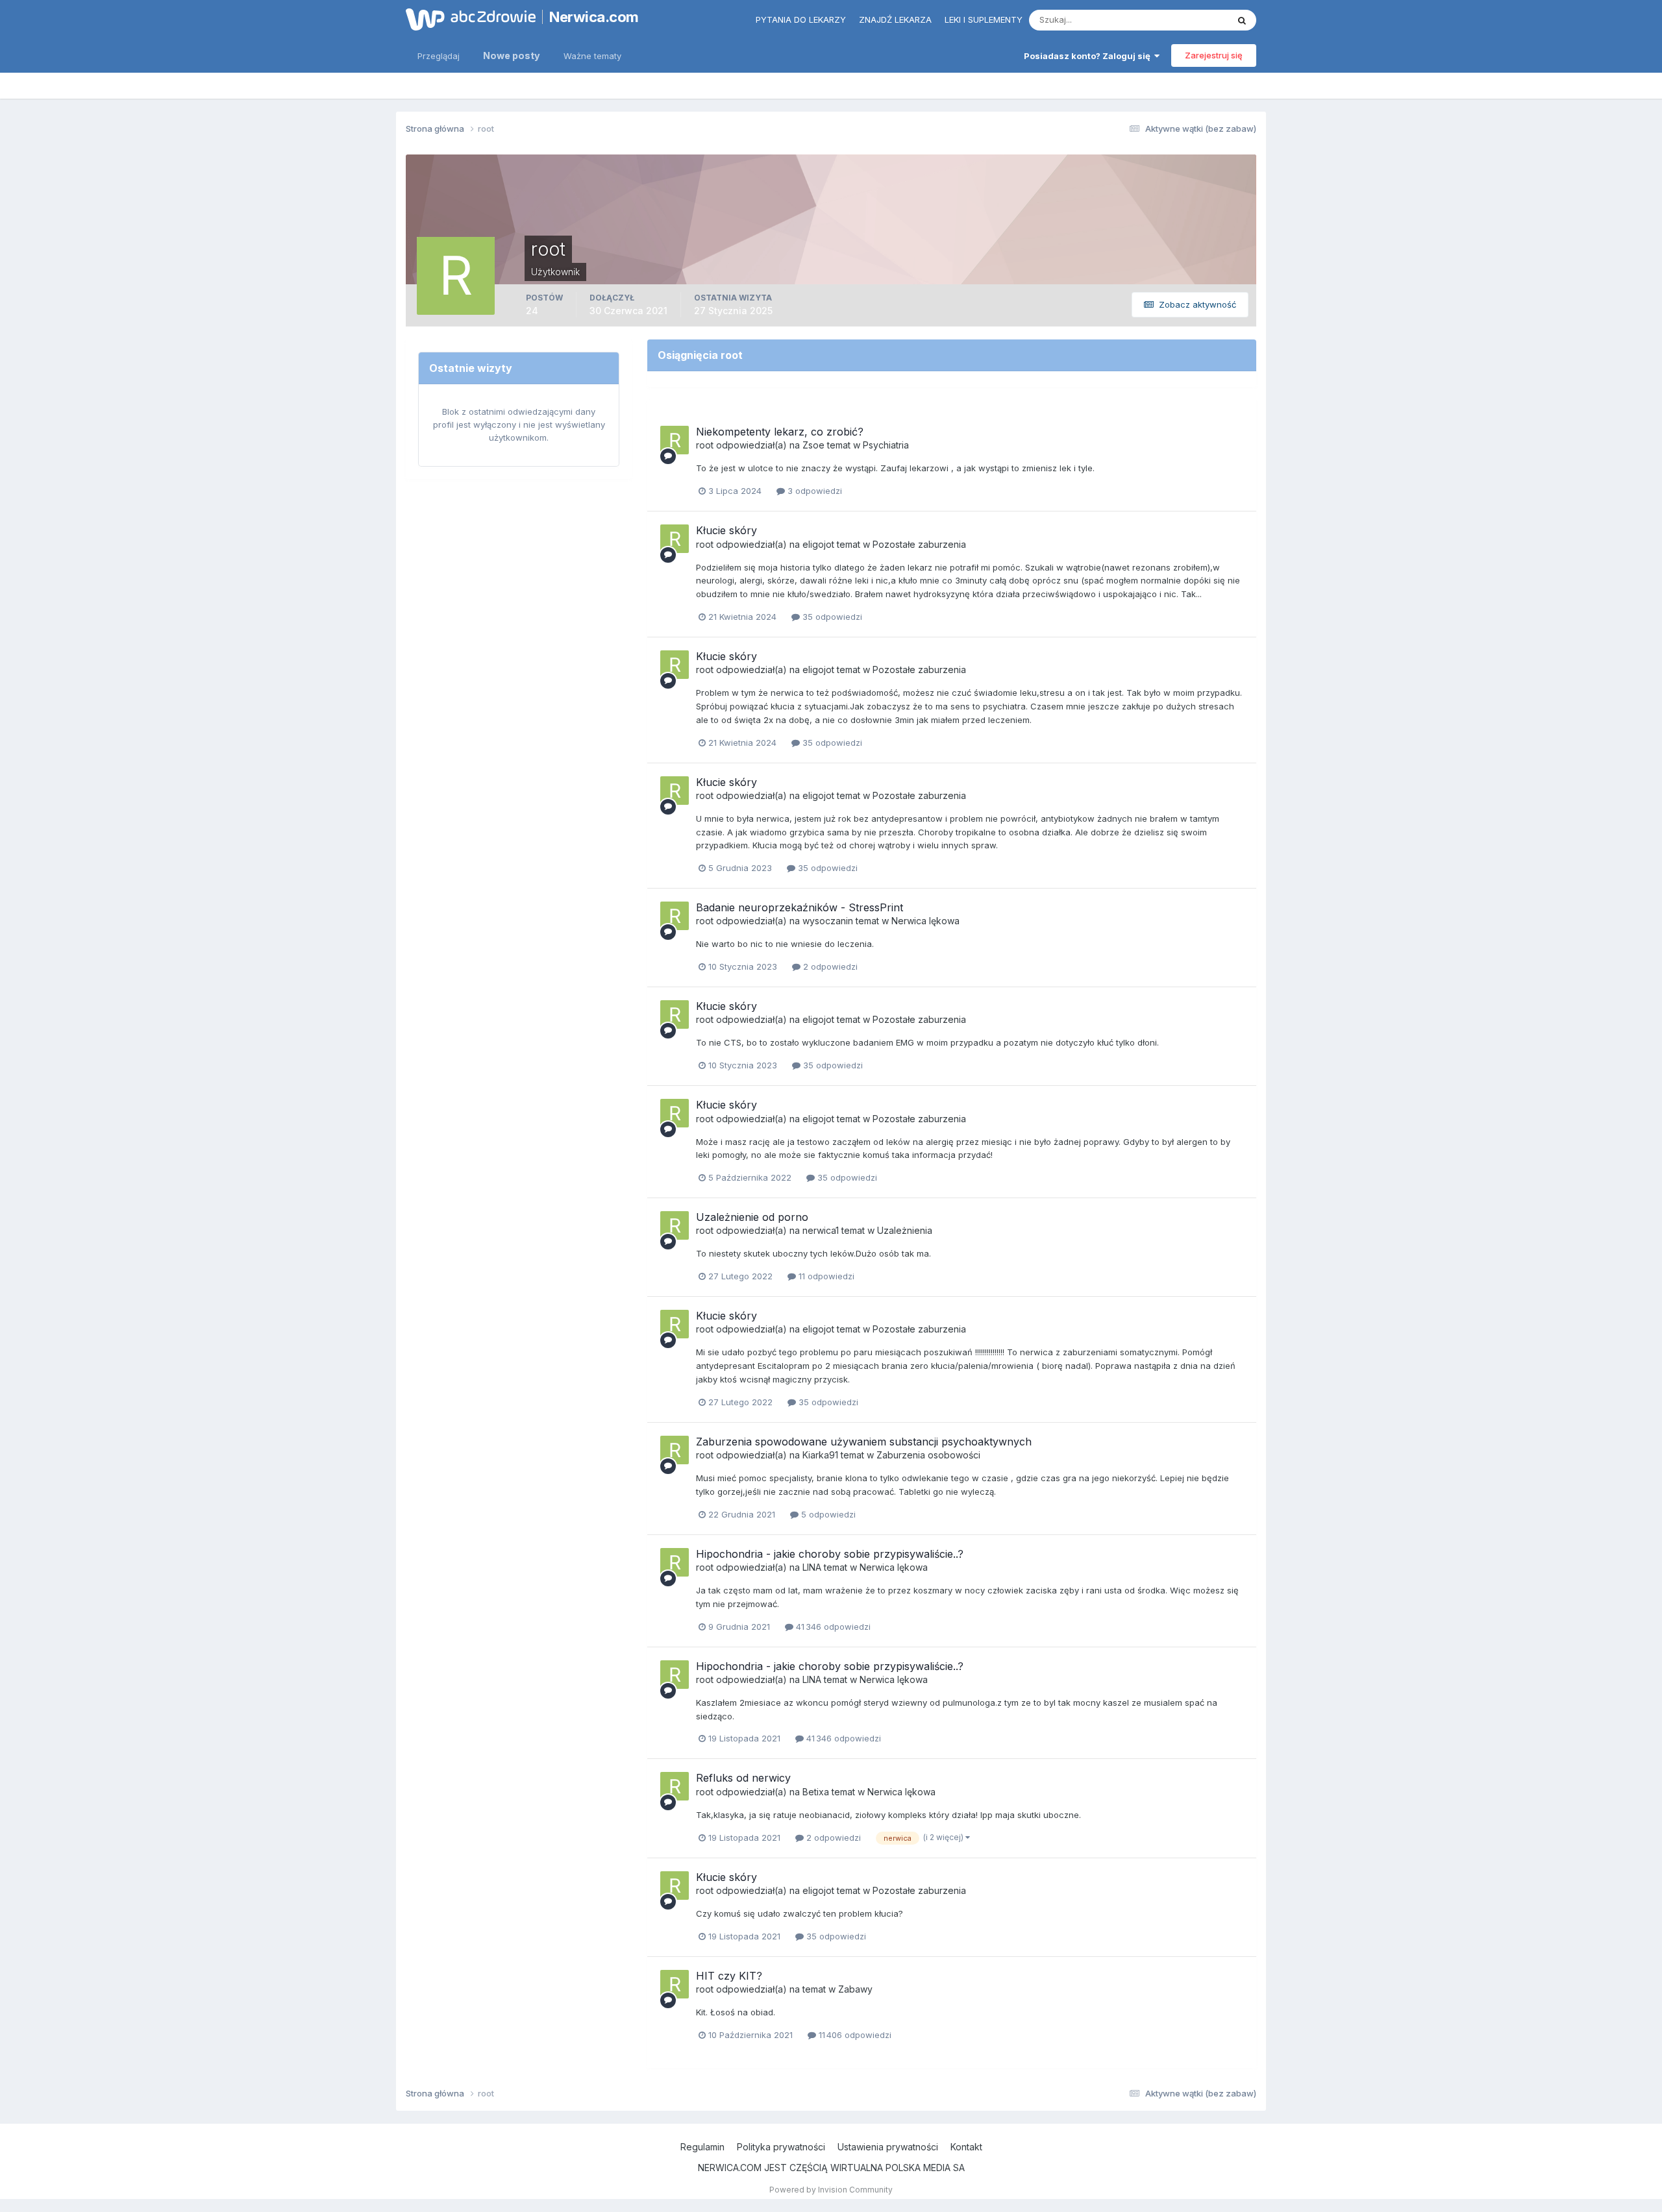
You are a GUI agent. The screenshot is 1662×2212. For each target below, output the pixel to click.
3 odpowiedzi (813, 491)
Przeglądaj (439, 56)
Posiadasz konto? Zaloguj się (1089, 56)
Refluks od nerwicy (743, 1778)
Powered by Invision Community (831, 2190)
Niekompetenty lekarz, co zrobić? (780, 432)
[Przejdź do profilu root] (675, 440)
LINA (812, 1567)
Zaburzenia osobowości (928, 1455)
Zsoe (813, 445)
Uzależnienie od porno (752, 1217)
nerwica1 (821, 1230)
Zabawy (855, 1989)
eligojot (818, 544)
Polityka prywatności (781, 2147)
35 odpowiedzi (831, 617)
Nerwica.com (594, 17)
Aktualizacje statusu (1172, 20)
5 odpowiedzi (827, 1514)
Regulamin (702, 2147)
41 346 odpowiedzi (832, 1627)
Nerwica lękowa (925, 921)
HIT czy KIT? (729, 1976)
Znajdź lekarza (895, 19)
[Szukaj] (1242, 20)
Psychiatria (886, 445)
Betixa (816, 1792)
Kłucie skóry (726, 530)
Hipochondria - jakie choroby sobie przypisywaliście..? (830, 1554)
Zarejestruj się (1214, 55)
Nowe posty (512, 55)
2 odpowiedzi (829, 966)
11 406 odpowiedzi (854, 2035)
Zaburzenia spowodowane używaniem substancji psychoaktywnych (864, 1442)
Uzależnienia (905, 1230)
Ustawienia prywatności (888, 2147)
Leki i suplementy (984, 19)
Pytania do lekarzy (801, 19)
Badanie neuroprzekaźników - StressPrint (800, 907)
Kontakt (966, 2147)
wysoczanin (828, 921)
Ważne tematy (592, 56)
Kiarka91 (820, 1455)
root (705, 445)
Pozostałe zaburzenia (919, 544)
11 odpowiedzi (825, 1276)
